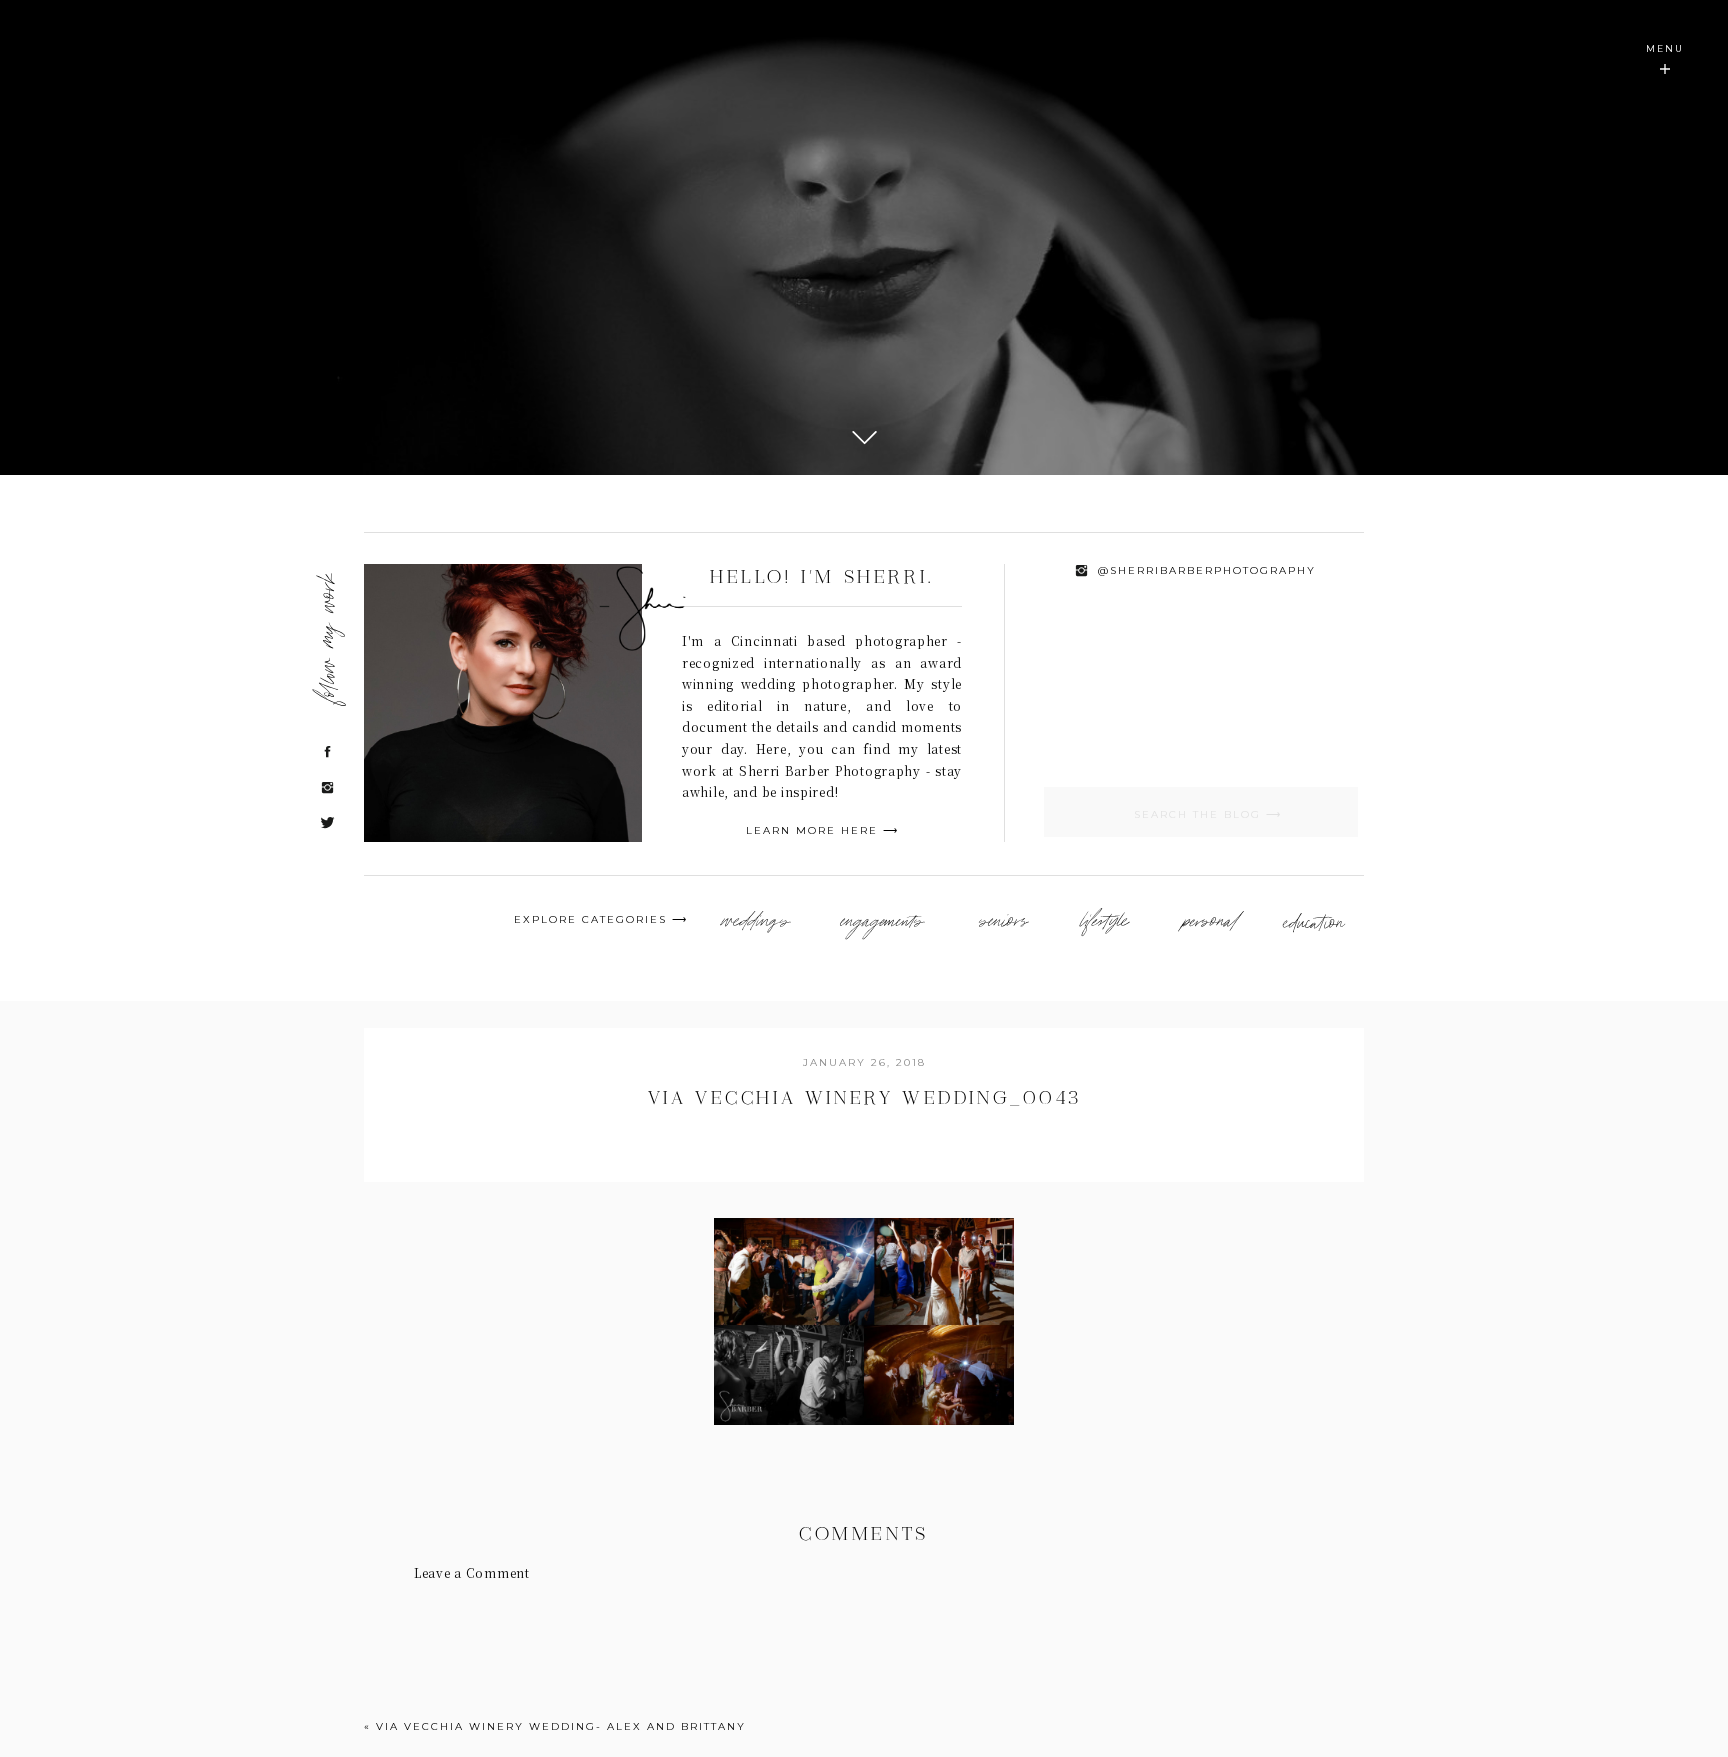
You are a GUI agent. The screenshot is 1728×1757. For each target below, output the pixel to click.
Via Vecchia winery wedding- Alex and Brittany (561, 1726)
